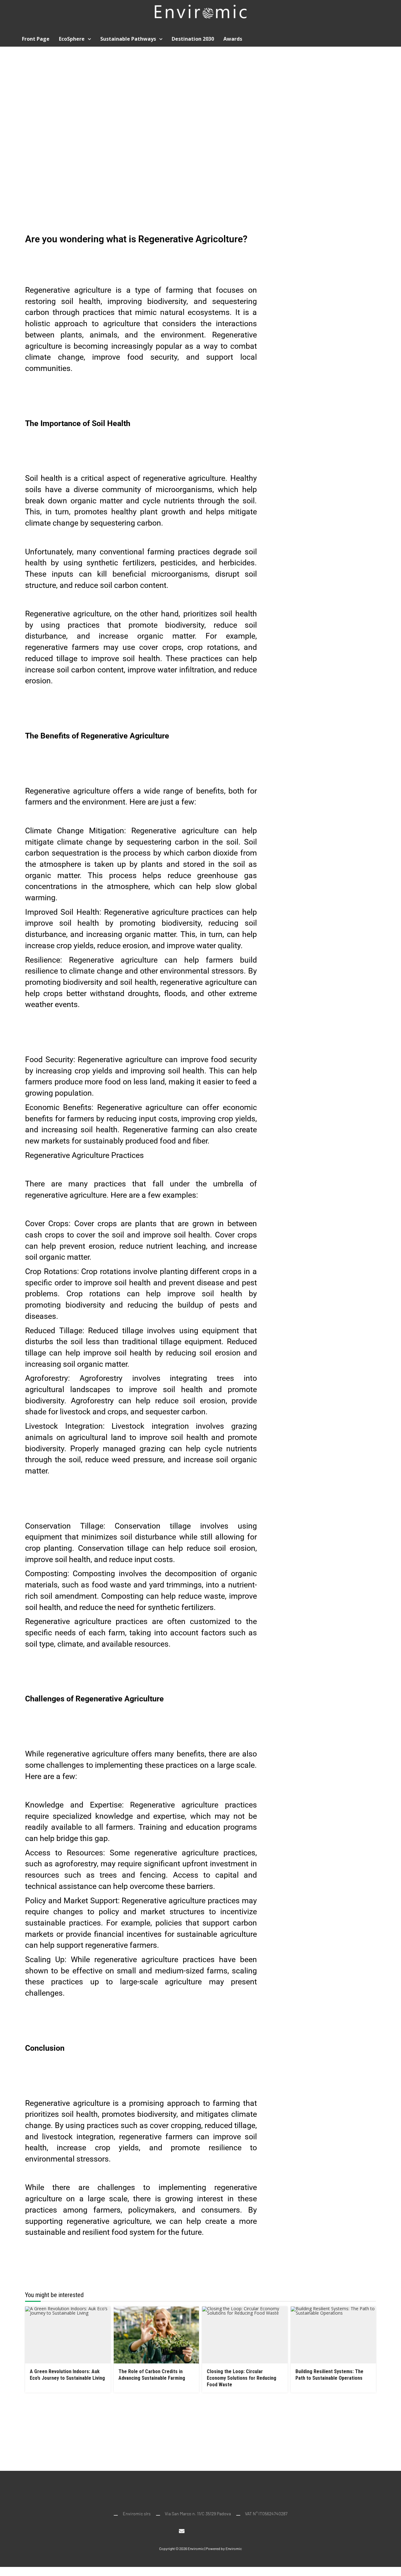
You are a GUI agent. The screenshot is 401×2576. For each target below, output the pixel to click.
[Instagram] (194, 2531)
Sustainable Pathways (128, 39)
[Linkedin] (219, 2531)
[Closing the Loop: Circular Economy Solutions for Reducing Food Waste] (245, 2335)
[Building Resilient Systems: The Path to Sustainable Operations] (333, 2335)
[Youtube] (207, 2531)
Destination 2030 (193, 39)
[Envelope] (182, 2531)
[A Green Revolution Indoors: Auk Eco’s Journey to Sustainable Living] (68, 2335)
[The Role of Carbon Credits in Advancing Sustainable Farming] (156, 2335)
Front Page (36, 39)
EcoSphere (72, 39)
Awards (233, 39)
